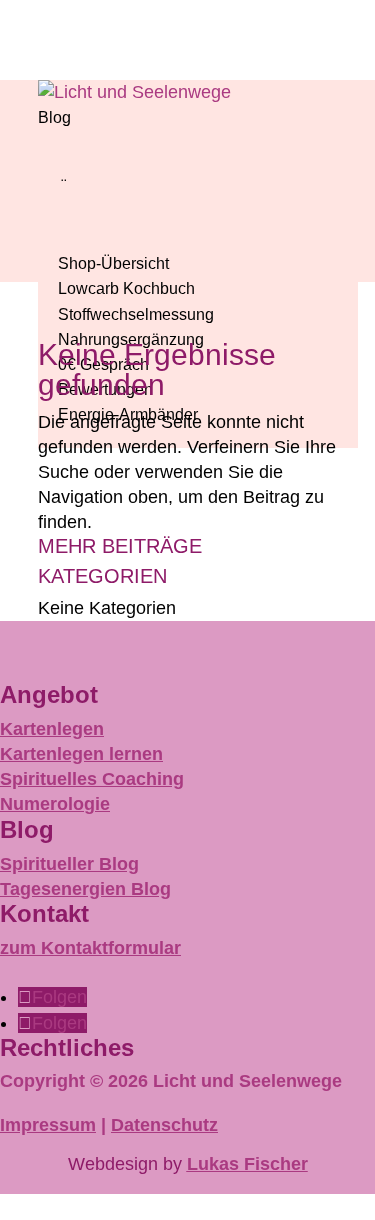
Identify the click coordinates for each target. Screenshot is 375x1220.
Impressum (48, 1125)
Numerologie (55, 804)
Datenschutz (164, 1125)
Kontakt (44, 913)
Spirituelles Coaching (92, 779)
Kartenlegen (52, 729)
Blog (54, 117)
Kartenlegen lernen (81, 754)
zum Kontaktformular (90, 948)
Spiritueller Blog (69, 864)
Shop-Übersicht (113, 263)
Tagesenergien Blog (85, 889)
